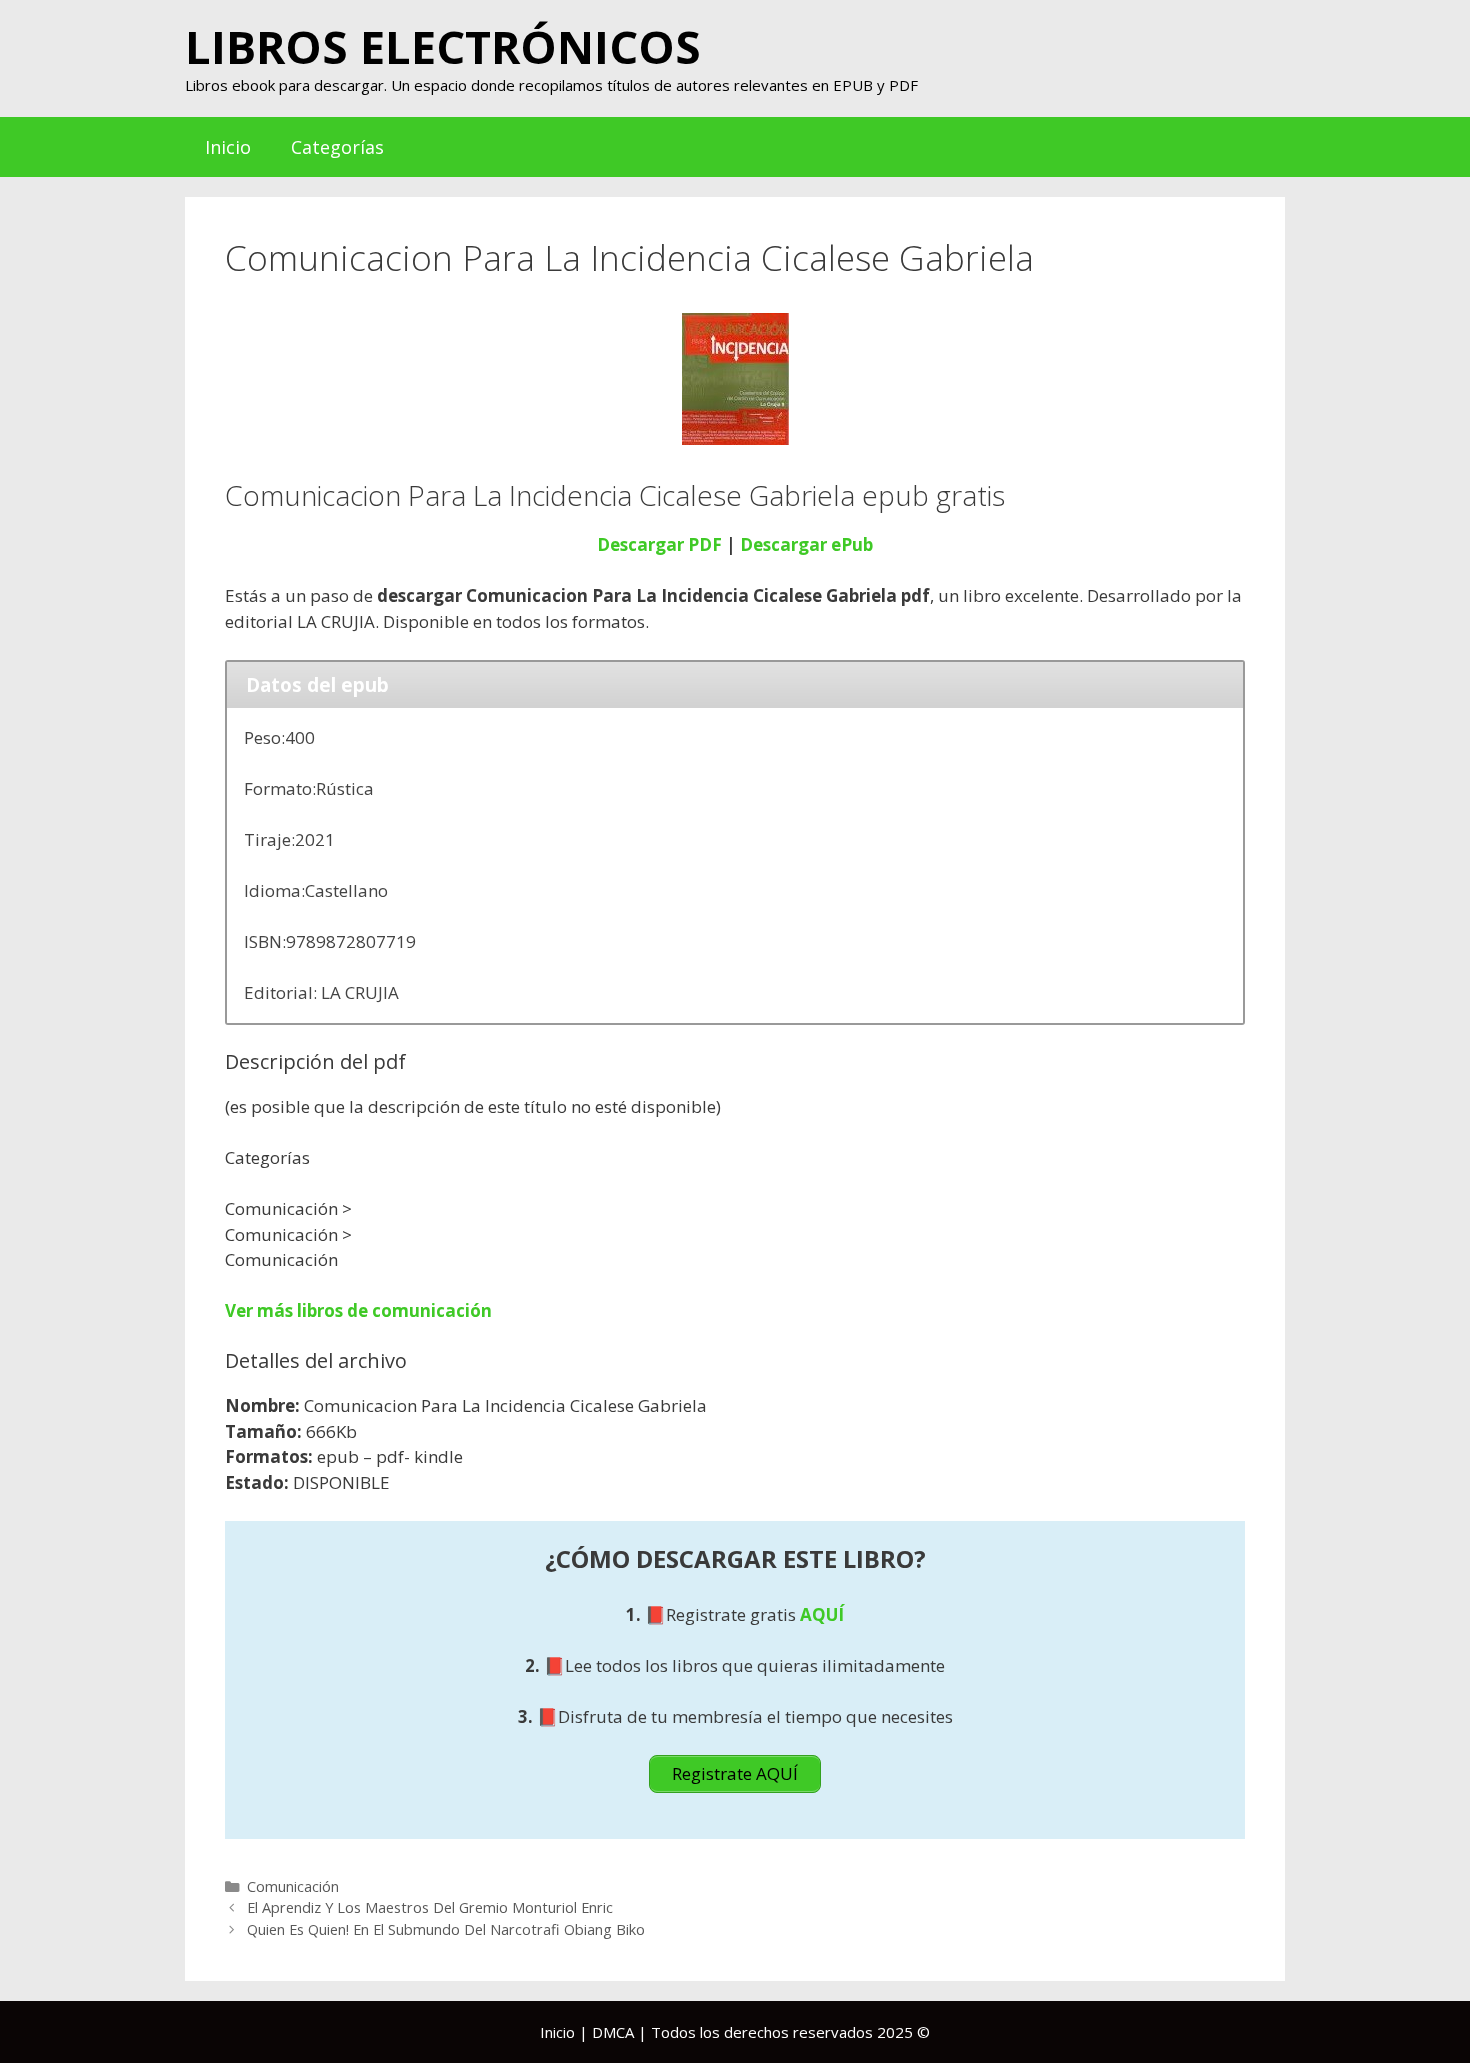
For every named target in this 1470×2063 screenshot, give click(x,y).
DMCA (613, 2032)
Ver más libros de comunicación (358, 1310)
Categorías (337, 147)
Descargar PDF (659, 544)
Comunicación (293, 1886)
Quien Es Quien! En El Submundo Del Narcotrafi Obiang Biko (446, 1929)
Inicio (228, 147)
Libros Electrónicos (443, 46)
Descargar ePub (806, 544)
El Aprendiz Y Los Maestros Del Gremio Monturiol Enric (430, 1907)
